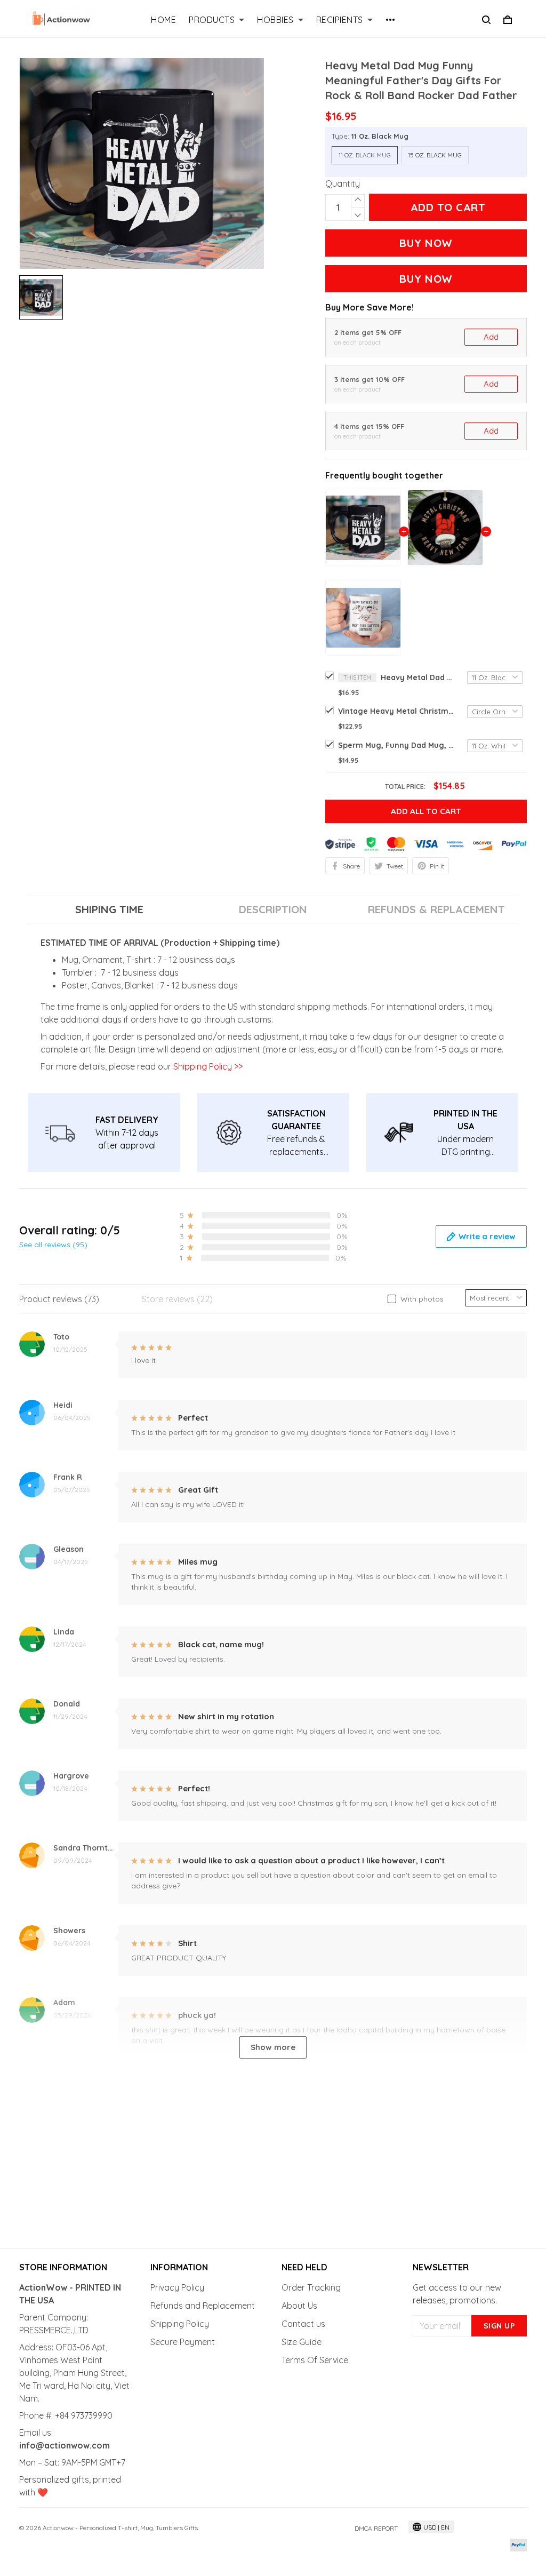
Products (212, 20)
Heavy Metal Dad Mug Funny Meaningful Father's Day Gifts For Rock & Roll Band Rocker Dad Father (418, 677)
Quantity (343, 184)
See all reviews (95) (53, 1245)
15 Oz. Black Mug (435, 155)
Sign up (499, 2326)
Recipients (340, 20)
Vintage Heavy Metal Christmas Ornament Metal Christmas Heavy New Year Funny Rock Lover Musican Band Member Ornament (397, 711)
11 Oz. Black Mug (380, 136)
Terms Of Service (315, 2360)
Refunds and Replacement (203, 2306)
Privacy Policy (177, 2287)
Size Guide (302, 2342)
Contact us (303, 2324)
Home (163, 20)
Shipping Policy (180, 2324)
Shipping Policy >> (207, 1066)
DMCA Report (376, 2528)
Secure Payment (183, 2342)
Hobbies (275, 20)
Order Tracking (311, 2287)
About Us (299, 2306)
